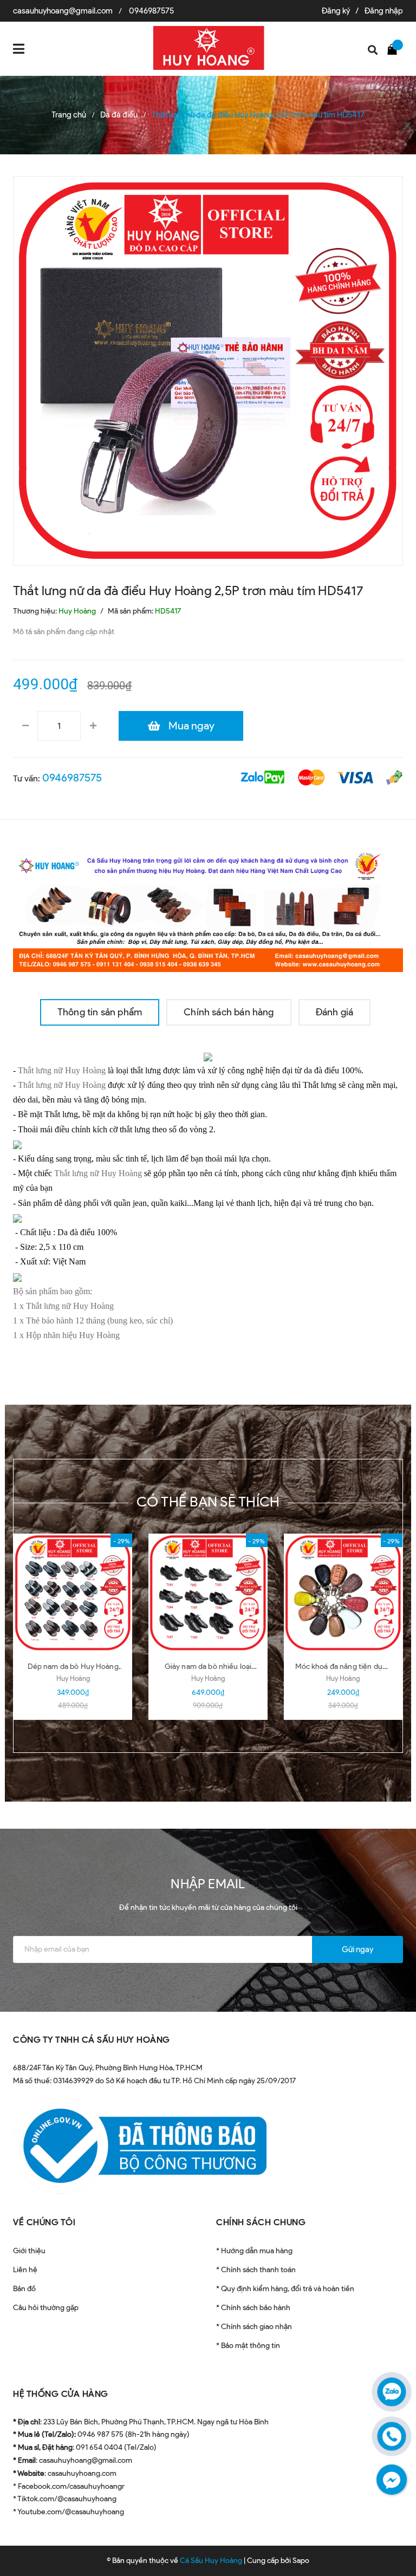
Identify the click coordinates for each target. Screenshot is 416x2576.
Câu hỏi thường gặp (46, 2308)
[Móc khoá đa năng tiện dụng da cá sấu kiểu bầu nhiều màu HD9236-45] (343, 1593)
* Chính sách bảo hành (253, 2308)
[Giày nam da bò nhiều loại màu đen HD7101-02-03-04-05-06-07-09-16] (208, 1593)
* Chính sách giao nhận (254, 2327)
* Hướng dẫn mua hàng (254, 2251)
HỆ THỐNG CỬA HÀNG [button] (61, 2394)
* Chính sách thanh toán (256, 2270)
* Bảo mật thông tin (248, 2346)
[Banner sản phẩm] (208, 909)
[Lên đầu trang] (389, 2541)
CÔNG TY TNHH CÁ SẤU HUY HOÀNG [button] (92, 2040)
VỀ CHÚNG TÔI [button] (44, 2222)
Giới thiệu (29, 2251)
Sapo (301, 2561)
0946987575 (151, 11)
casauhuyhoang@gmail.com (63, 11)
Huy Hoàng (73, 1678)
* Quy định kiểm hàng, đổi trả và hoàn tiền (285, 2289)
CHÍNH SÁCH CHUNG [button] (261, 2222)
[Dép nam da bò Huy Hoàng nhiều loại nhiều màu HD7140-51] (73, 1593)
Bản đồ (24, 2289)
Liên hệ (25, 2270)
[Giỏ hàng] (395, 49)
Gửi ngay (357, 1949)
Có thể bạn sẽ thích (208, 1502)
